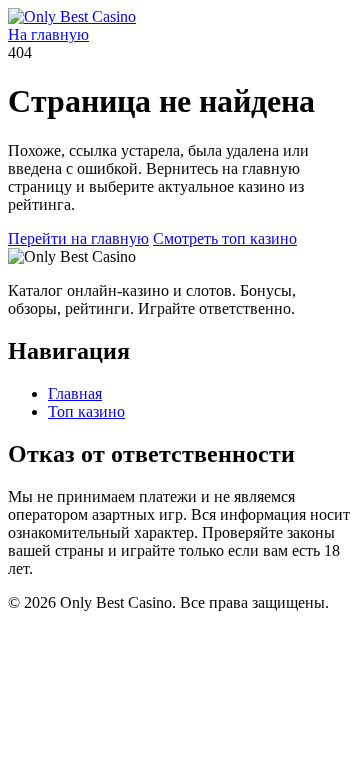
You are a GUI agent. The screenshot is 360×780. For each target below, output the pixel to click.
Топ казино (86, 411)
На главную (48, 34)
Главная (75, 393)
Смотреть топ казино (225, 238)
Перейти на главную (78, 238)
